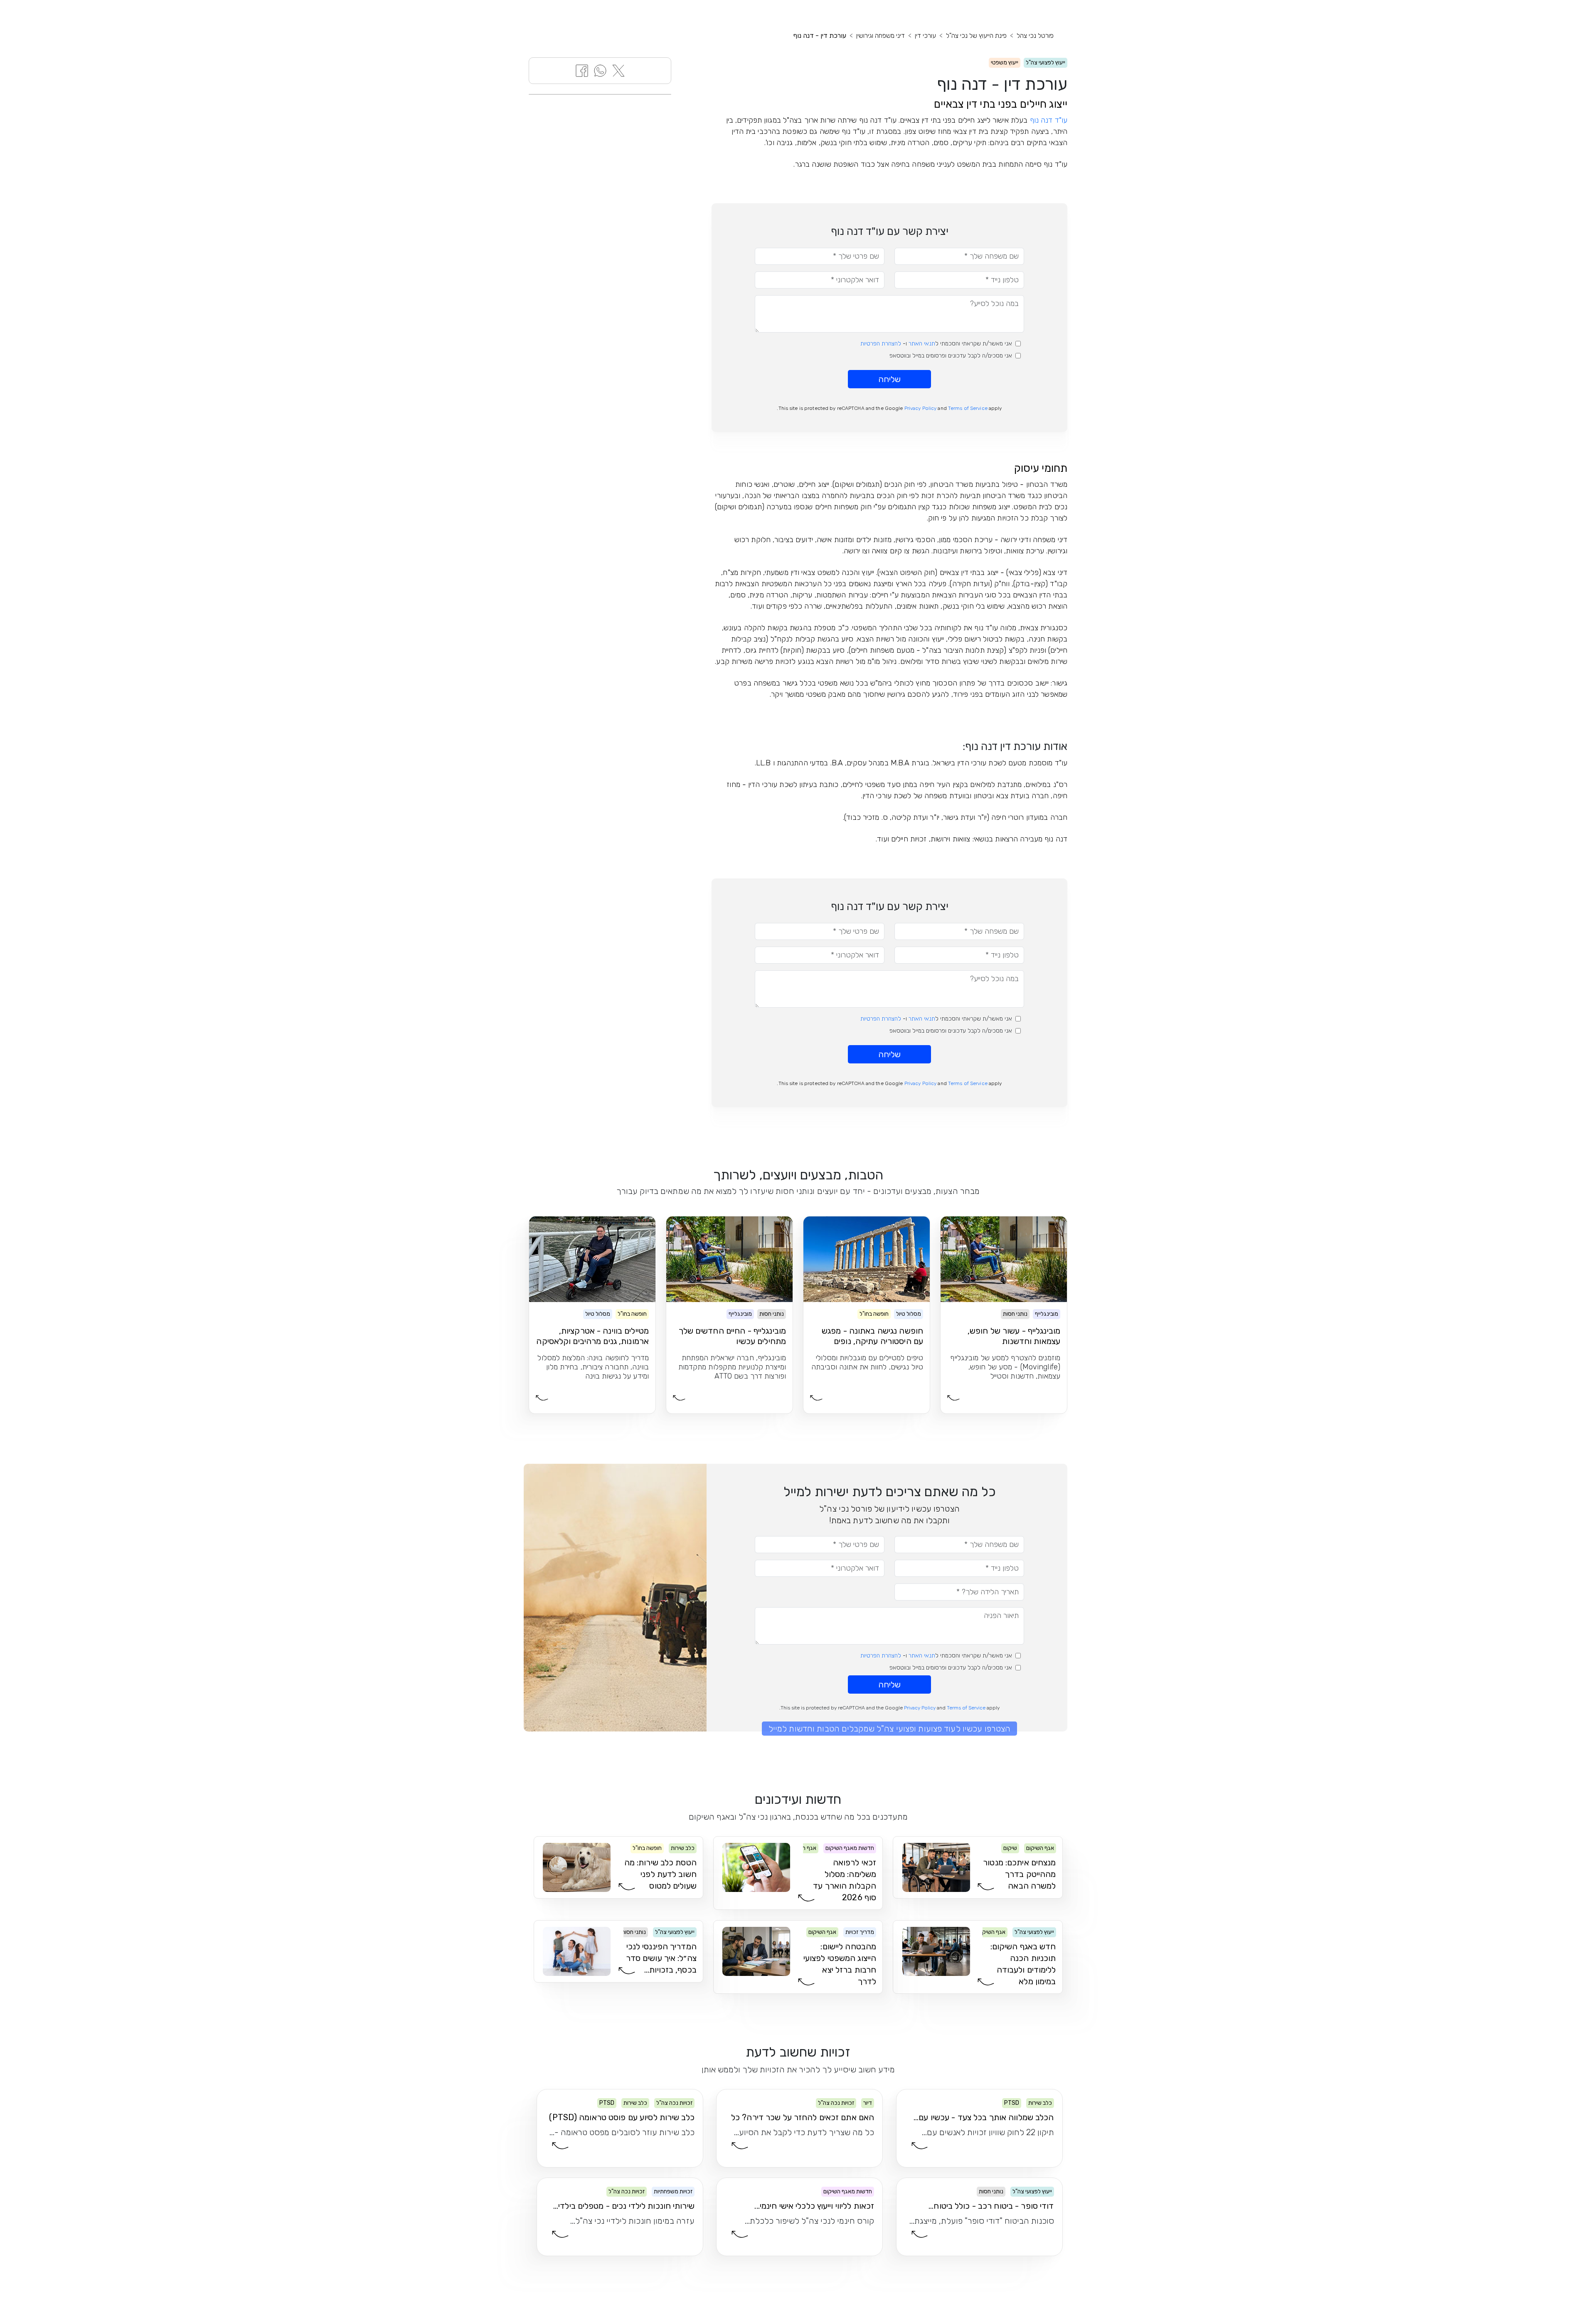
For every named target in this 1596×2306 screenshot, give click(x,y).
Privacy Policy (921, 408)
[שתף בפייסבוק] (582, 70)
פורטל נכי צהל (1035, 36)
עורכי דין (925, 36)
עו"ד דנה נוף (1049, 120)
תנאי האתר (922, 344)
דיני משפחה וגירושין (881, 36)
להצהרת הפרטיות (881, 344)
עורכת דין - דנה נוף (820, 36)
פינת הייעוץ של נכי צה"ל (976, 36)
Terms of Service (968, 408)
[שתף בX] (618, 70)
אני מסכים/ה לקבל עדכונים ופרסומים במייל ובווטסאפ (951, 356)
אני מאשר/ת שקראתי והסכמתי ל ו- (936, 344)
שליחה (889, 379)
